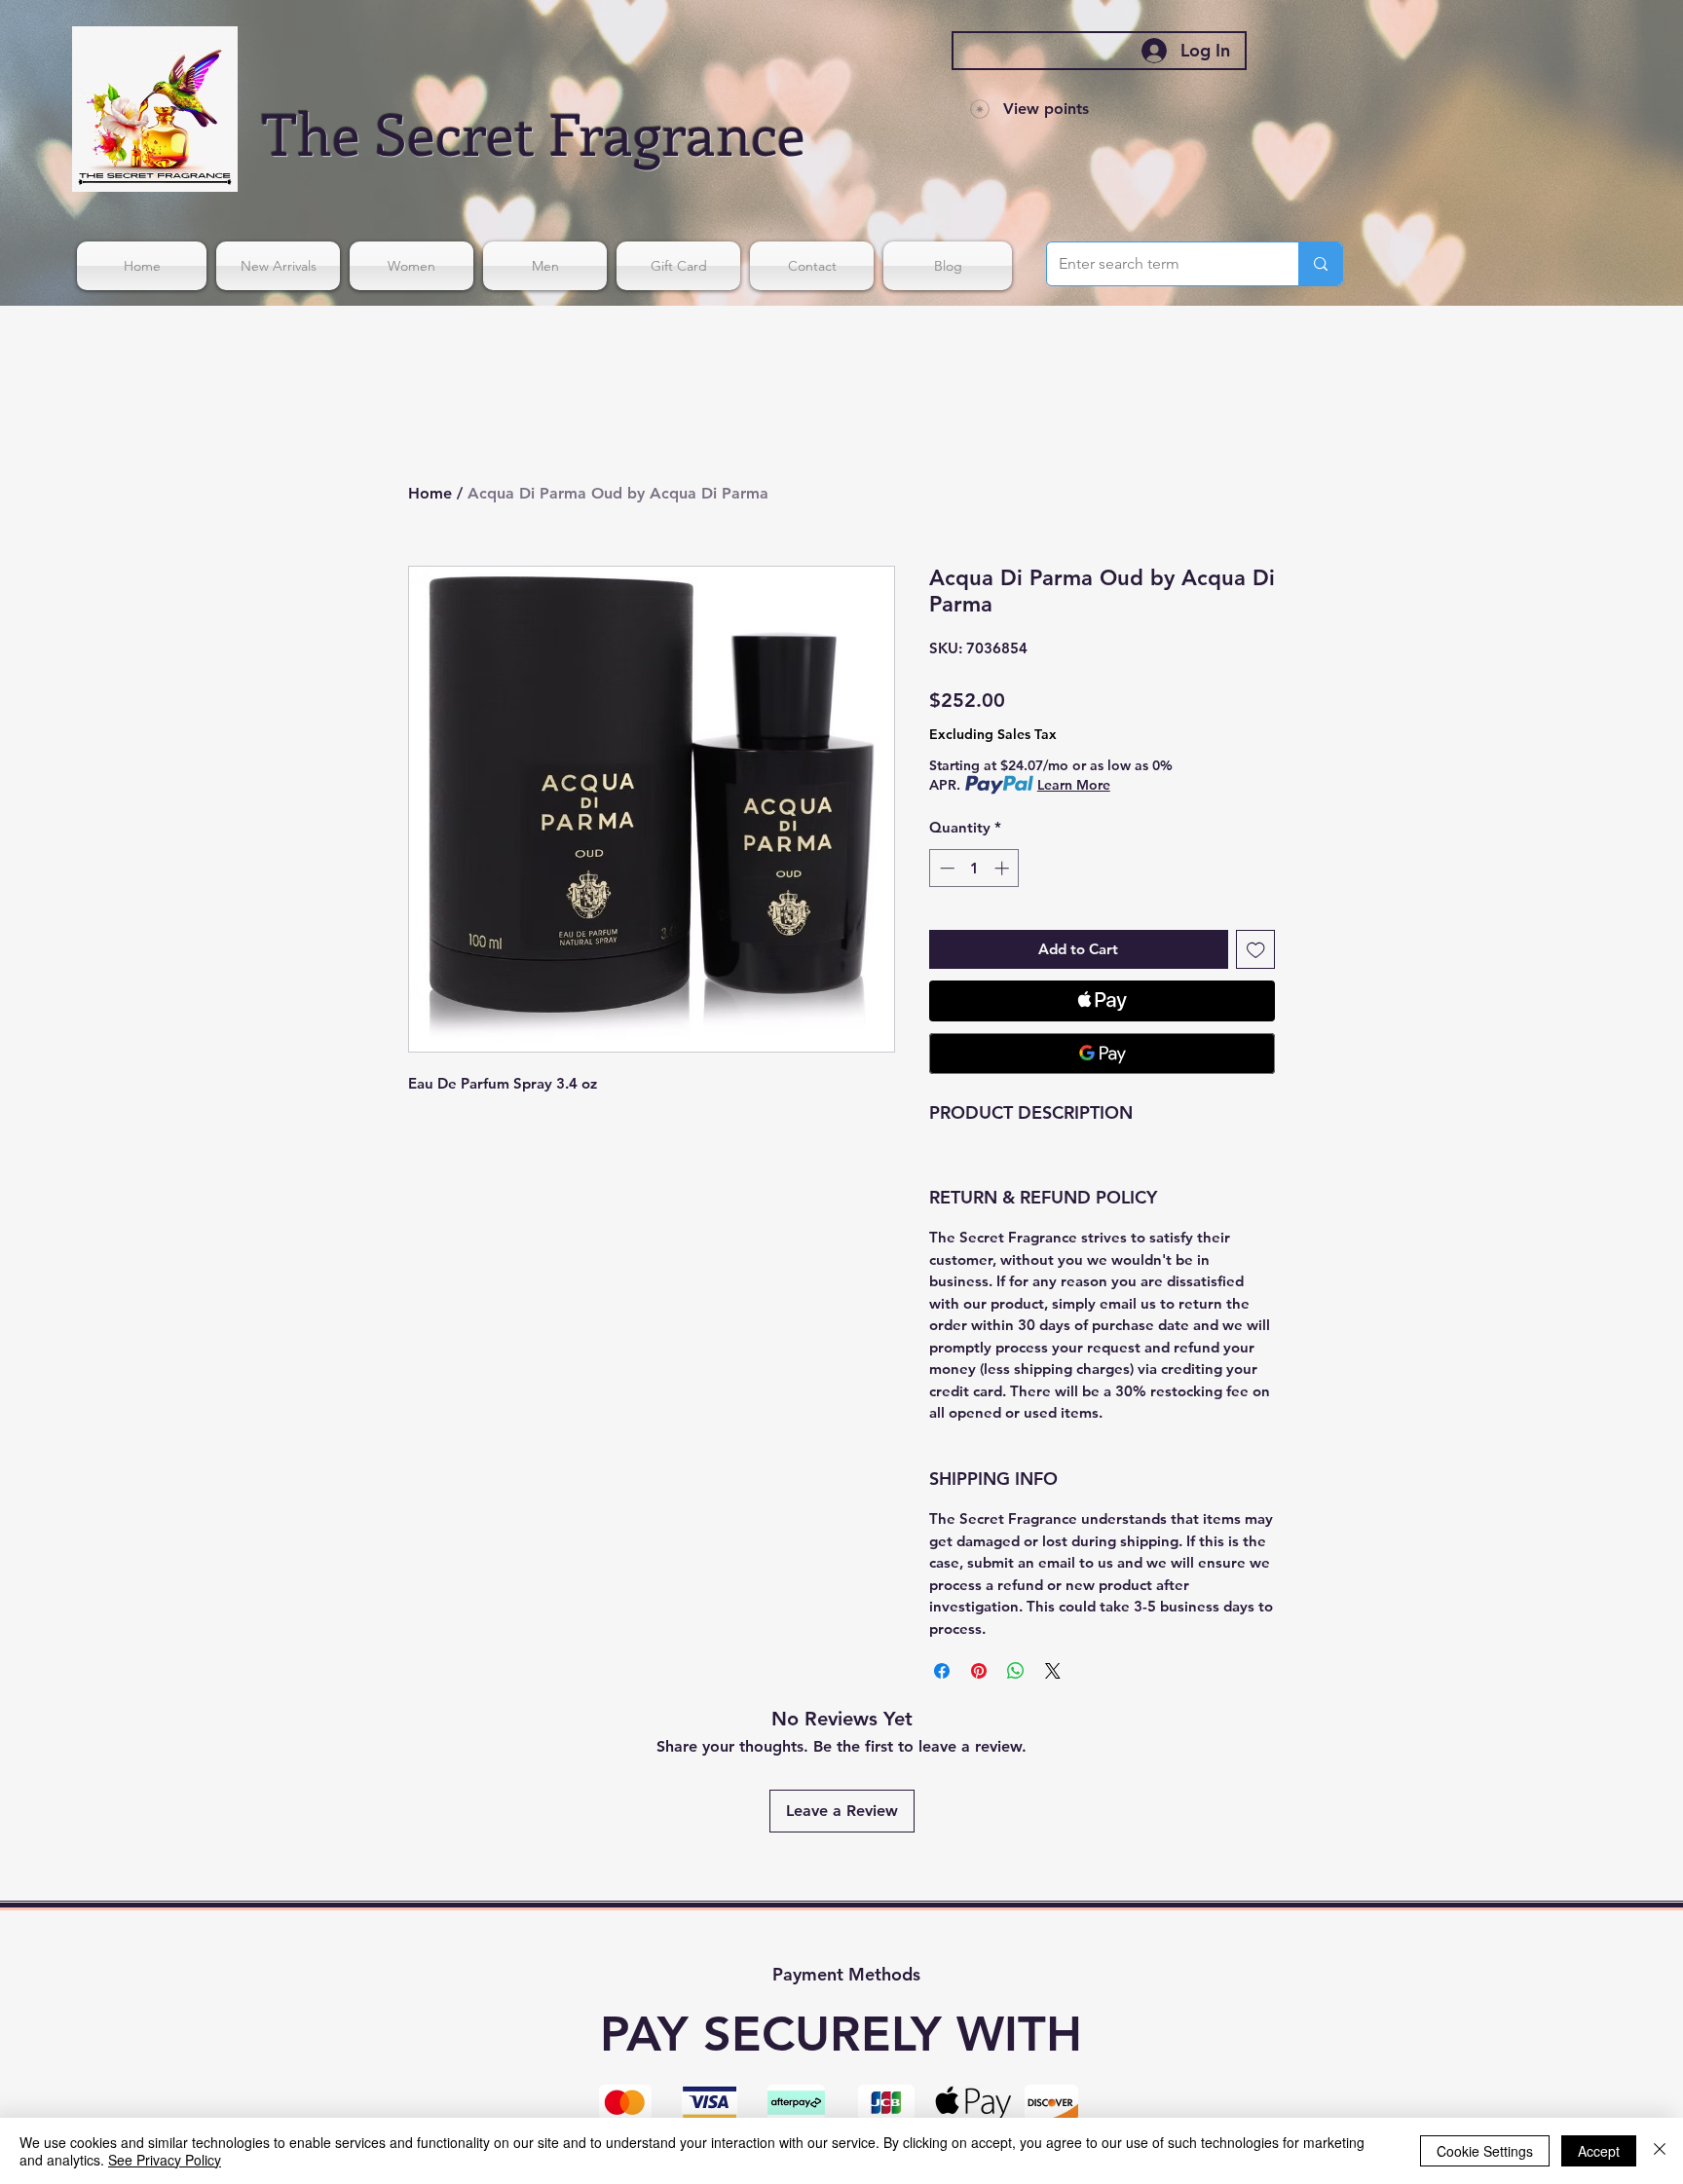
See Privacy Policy (165, 2160)
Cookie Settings (1485, 2151)
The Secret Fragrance (534, 132)
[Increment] (1004, 868)
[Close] (1660, 2151)
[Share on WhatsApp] (1016, 1671)
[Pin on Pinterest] (979, 1671)
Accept (1599, 2151)
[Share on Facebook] (942, 1671)
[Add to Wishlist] (1256, 950)
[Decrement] (945, 868)
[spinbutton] (974, 868)
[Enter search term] (1320, 264)
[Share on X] (1053, 1671)
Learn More (1074, 785)
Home (430, 493)
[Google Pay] (1102, 1054)
